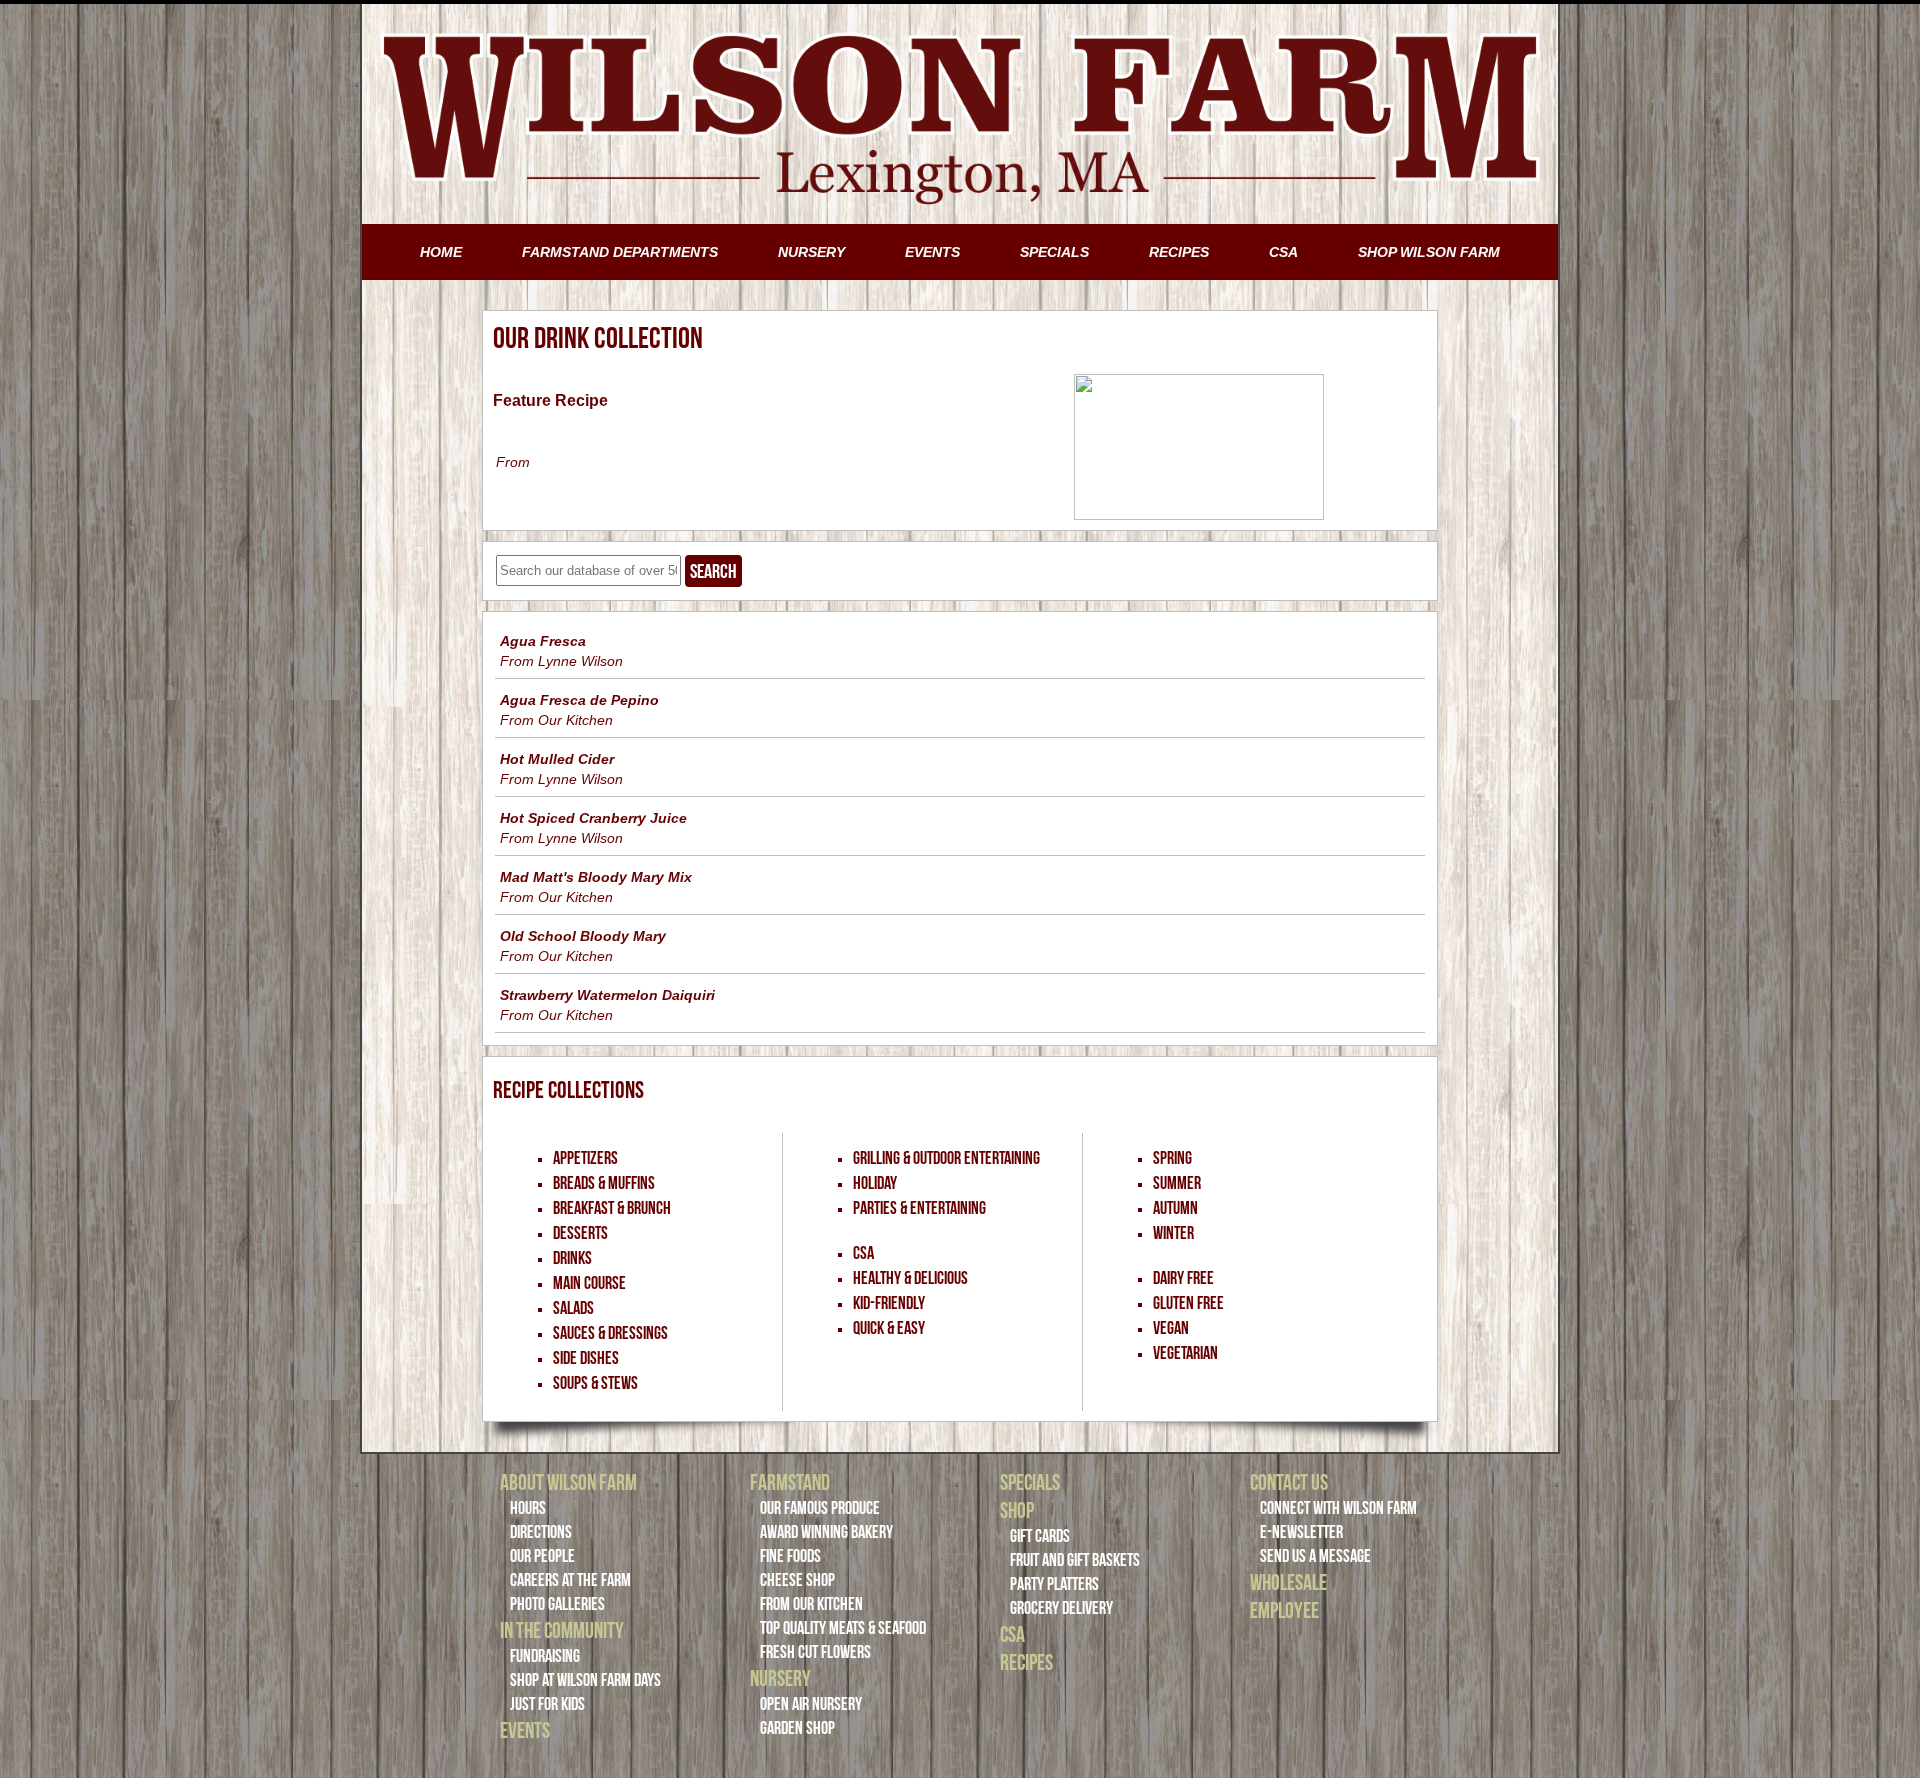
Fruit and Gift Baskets (1075, 1560)
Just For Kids (547, 1704)
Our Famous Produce (820, 1508)
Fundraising (545, 1656)
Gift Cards (1040, 1536)
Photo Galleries (557, 1604)
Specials (1030, 1482)
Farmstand (790, 1482)
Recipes (1026, 1662)
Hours (528, 1508)
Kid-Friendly (889, 1303)
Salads (573, 1308)
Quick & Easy (889, 1328)
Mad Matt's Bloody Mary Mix (596, 877)
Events (525, 1730)
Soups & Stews (595, 1383)
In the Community (562, 1630)
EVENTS (932, 252)
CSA (1283, 252)
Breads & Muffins (604, 1183)
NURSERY (811, 252)
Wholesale (1288, 1582)
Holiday (875, 1183)
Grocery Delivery (1061, 1608)
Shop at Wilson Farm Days (585, 1680)
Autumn (1175, 1208)
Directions (541, 1532)
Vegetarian (1185, 1353)
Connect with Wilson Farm (1338, 1508)
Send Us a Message (1315, 1556)
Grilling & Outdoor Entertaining (946, 1158)
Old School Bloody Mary (583, 936)
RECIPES (1179, 252)
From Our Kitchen (811, 1604)
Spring (1172, 1158)
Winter (1173, 1233)
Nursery (780, 1678)
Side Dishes (586, 1358)
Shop (1017, 1510)
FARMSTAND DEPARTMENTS (620, 252)
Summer (1177, 1183)
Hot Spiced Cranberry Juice (593, 818)
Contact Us (1289, 1482)
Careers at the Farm (570, 1580)
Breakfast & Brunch (612, 1208)
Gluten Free (1188, 1303)
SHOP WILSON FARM (1429, 252)
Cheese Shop (797, 1580)
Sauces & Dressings (610, 1333)
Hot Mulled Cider (557, 759)
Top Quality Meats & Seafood (843, 1628)
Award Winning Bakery (826, 1532)
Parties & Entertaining (919, 1208)
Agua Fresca (543, 641)
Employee (1284, 1610)
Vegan (1171, 1328)
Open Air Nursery (811, 1704)
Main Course (589, 1283)
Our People (542, 1556)
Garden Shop (797, 1728)
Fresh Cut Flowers (815, 1652)
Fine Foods (790, 1556)
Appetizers (585, 1158)
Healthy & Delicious (910, 1278)
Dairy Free (1183, 1278)
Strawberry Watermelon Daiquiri (607, 995)
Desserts (580, 1233)
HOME (441, 252)
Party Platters (1054, 1584)
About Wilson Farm (568, 1482)
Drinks (572, 1258)
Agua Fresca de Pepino (579, 700)
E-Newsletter (1301, 1532)
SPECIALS (1054, 252)
